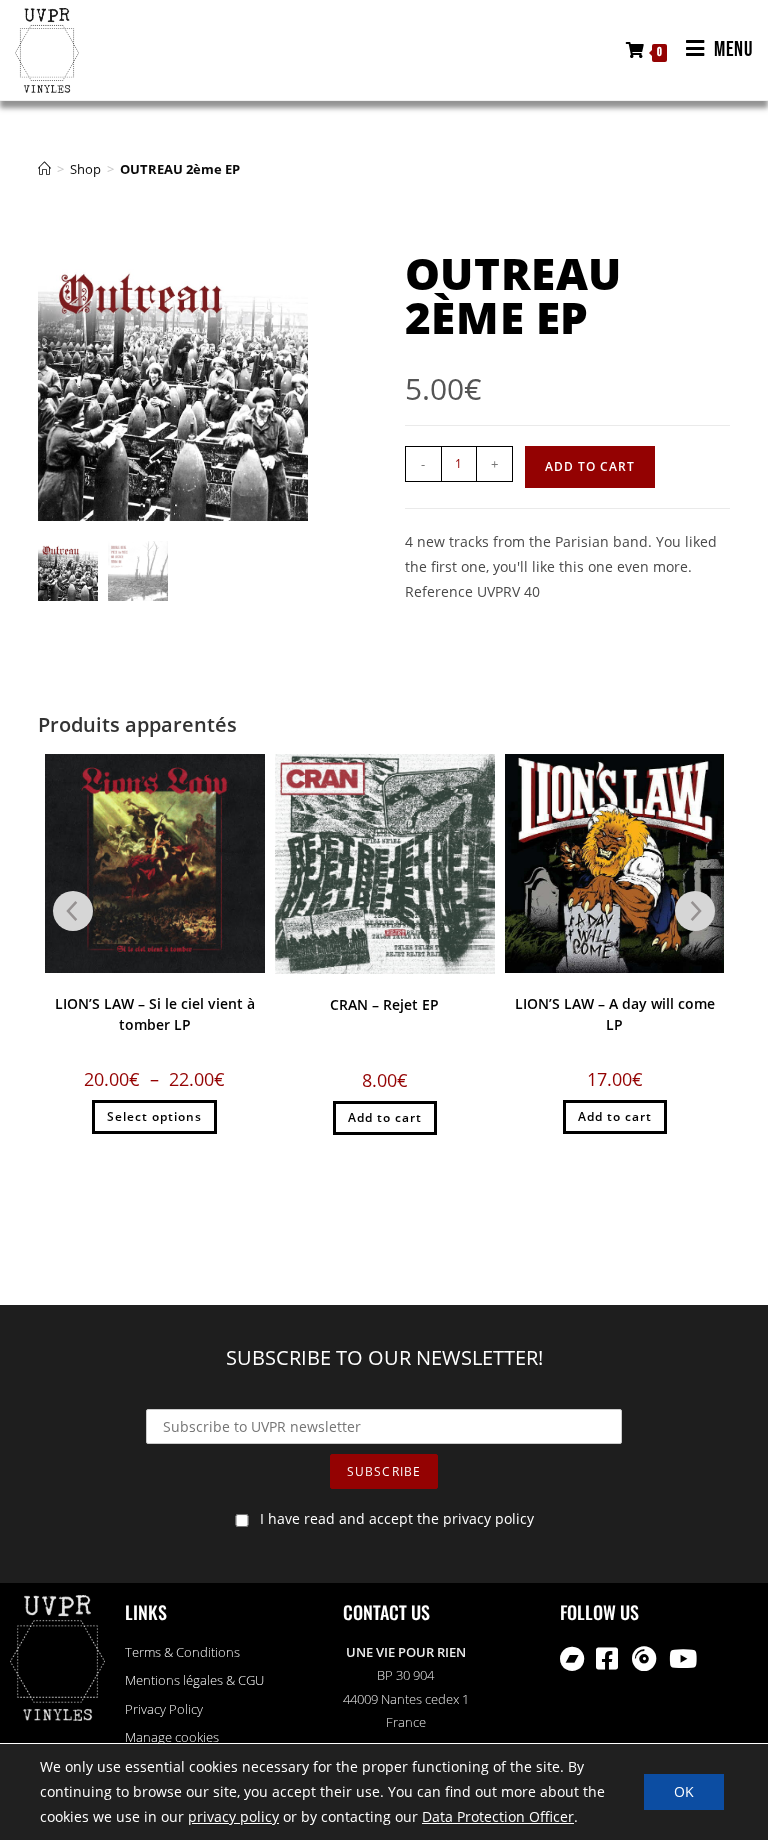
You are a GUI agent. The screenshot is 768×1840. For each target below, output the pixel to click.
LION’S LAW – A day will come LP (615, 1014)
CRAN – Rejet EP (384, 1004)
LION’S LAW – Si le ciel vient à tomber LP (155, 1014)
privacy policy (233, 1817)
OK (684, 1791)
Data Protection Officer (498, 1817)
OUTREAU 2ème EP (180, 169)
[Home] (44, 169)
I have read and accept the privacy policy (397, 1518)
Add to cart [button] (385, 1117)
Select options (154, 1116)
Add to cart (590, 466)
